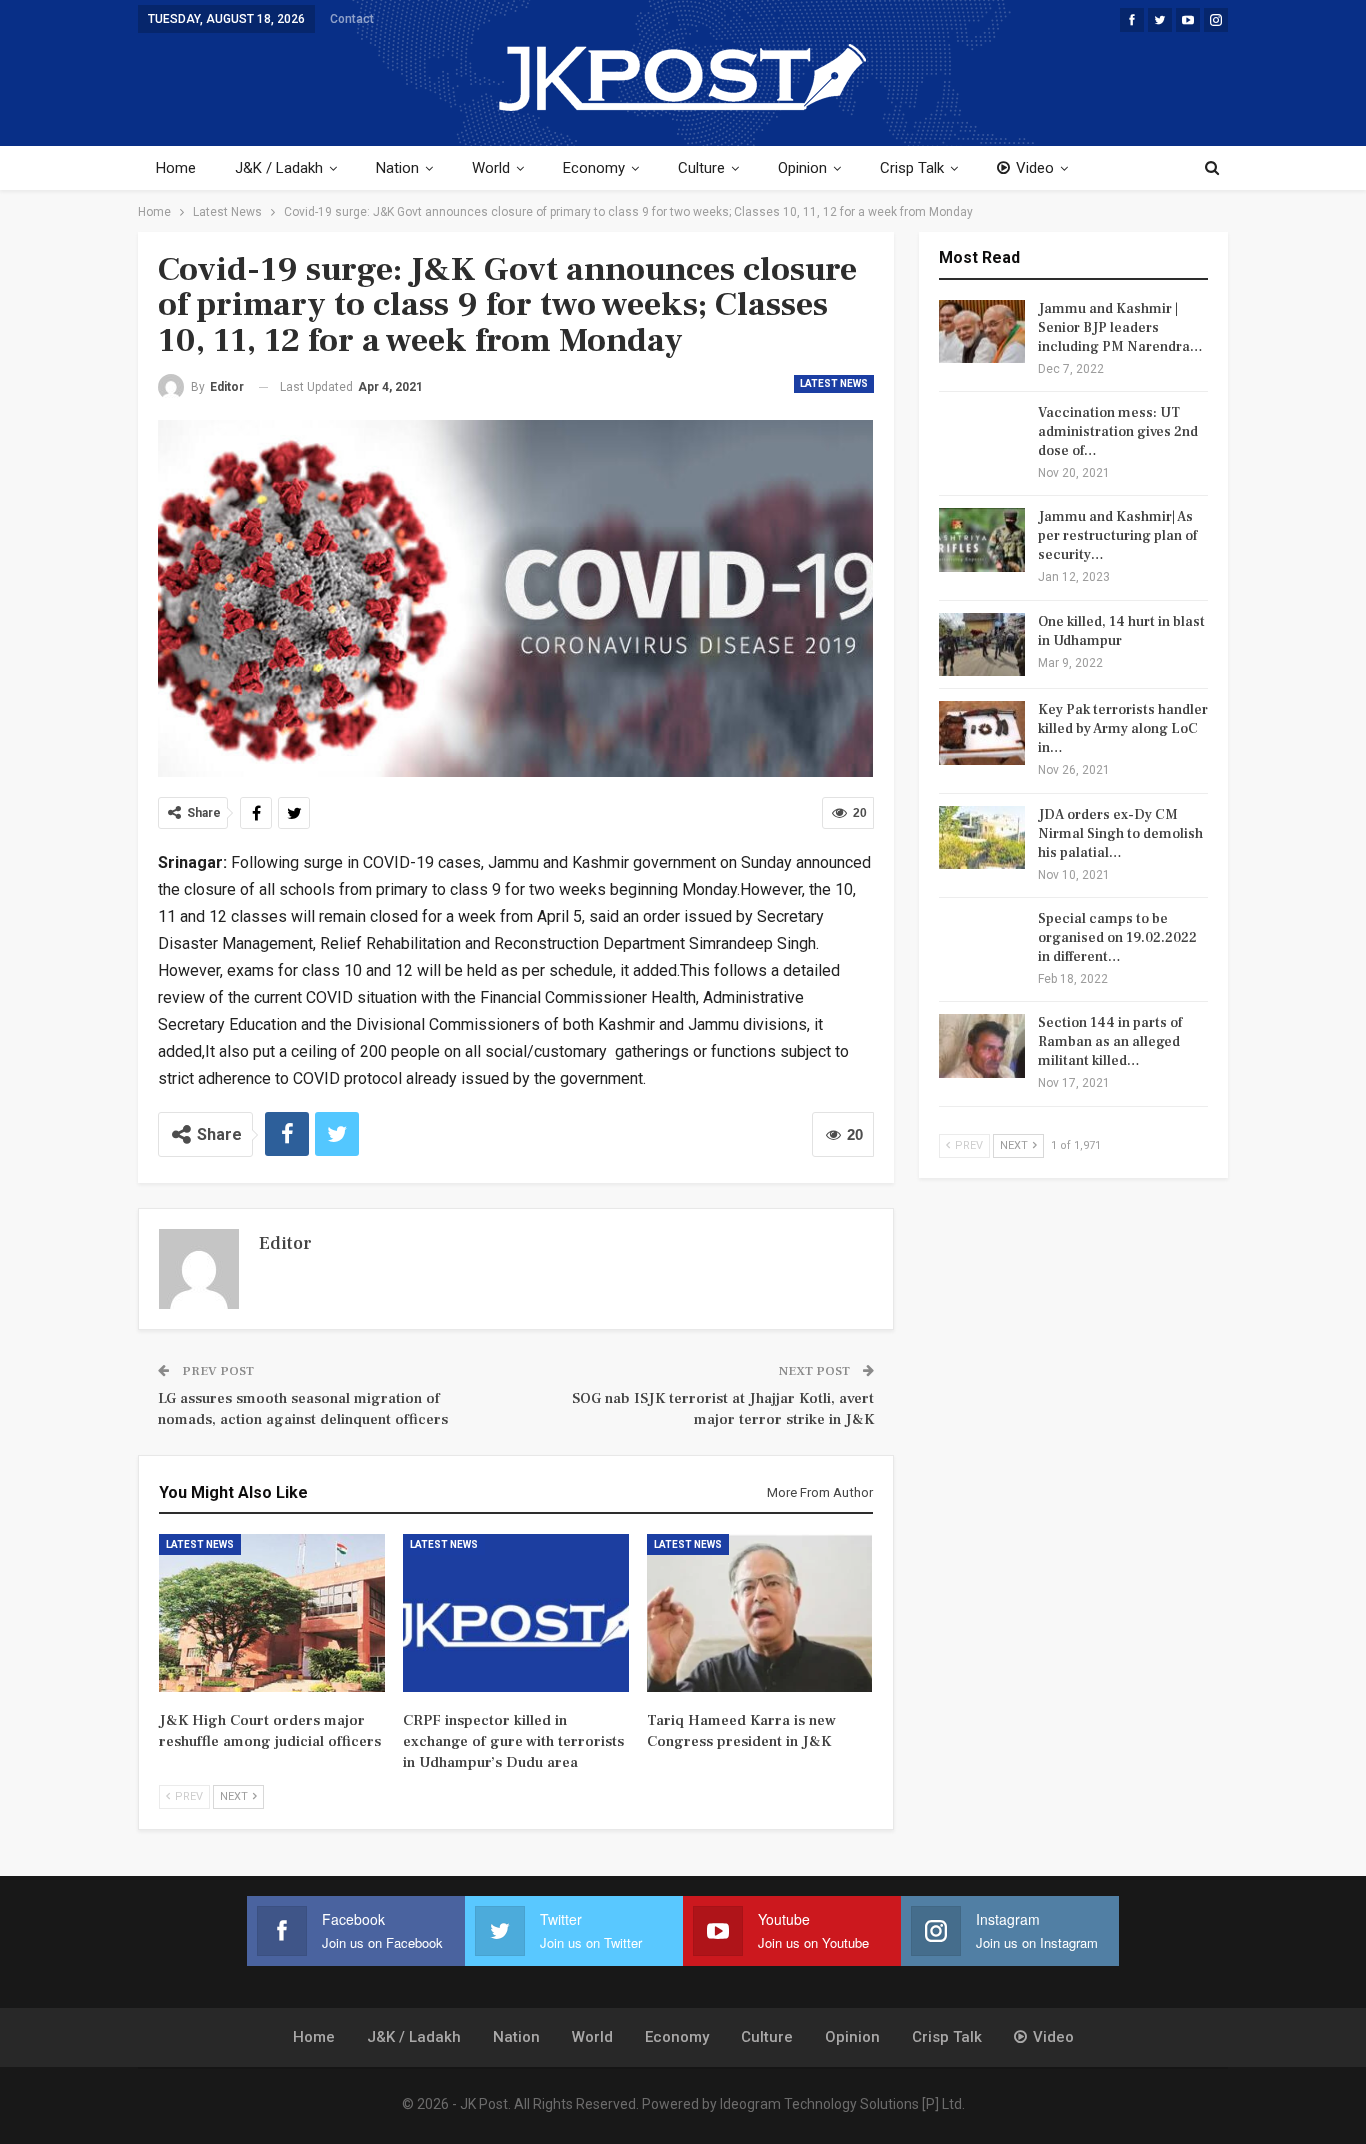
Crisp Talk (912, 168)
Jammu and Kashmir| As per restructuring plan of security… (1117, 536)
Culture (701, 168)
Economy (594, 168)
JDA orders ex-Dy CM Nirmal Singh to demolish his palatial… (1120, 834)
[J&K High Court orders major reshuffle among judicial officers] (272, 1613)
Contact (352, 19)
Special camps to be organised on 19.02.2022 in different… (1117, 938)
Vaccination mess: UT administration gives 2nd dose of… (1118, 432)
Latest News (834, 383)
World (491, 168)
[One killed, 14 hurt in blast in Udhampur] (982, 645)
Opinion (802, 168)
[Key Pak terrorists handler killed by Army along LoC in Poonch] (982, 733)
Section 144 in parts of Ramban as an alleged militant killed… (1110, 1042)
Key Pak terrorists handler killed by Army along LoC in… (1123, 729)
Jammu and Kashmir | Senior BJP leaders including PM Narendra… (1120, 328)
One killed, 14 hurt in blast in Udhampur (1121, 631)
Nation (397, 168)
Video (1035, 168)
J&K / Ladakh (279, 168)
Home (176, 168)
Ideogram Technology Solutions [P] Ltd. (842, 2104)
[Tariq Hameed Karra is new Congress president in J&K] (760, 1613)
